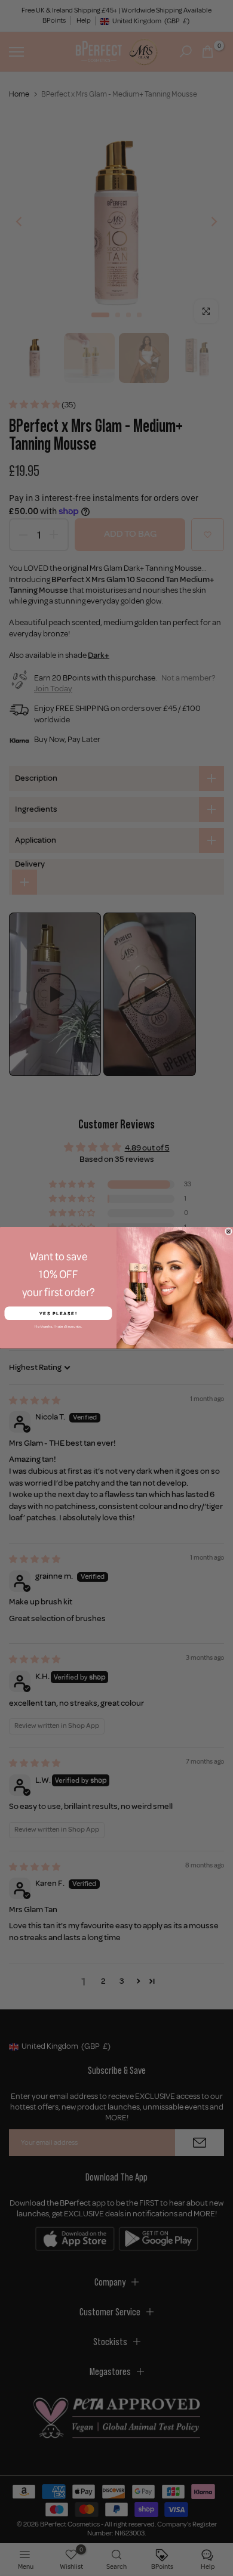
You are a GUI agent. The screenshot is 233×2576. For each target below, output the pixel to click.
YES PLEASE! (59, 1313)
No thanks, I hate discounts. (58, 1327)
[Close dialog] (229, 1232)
